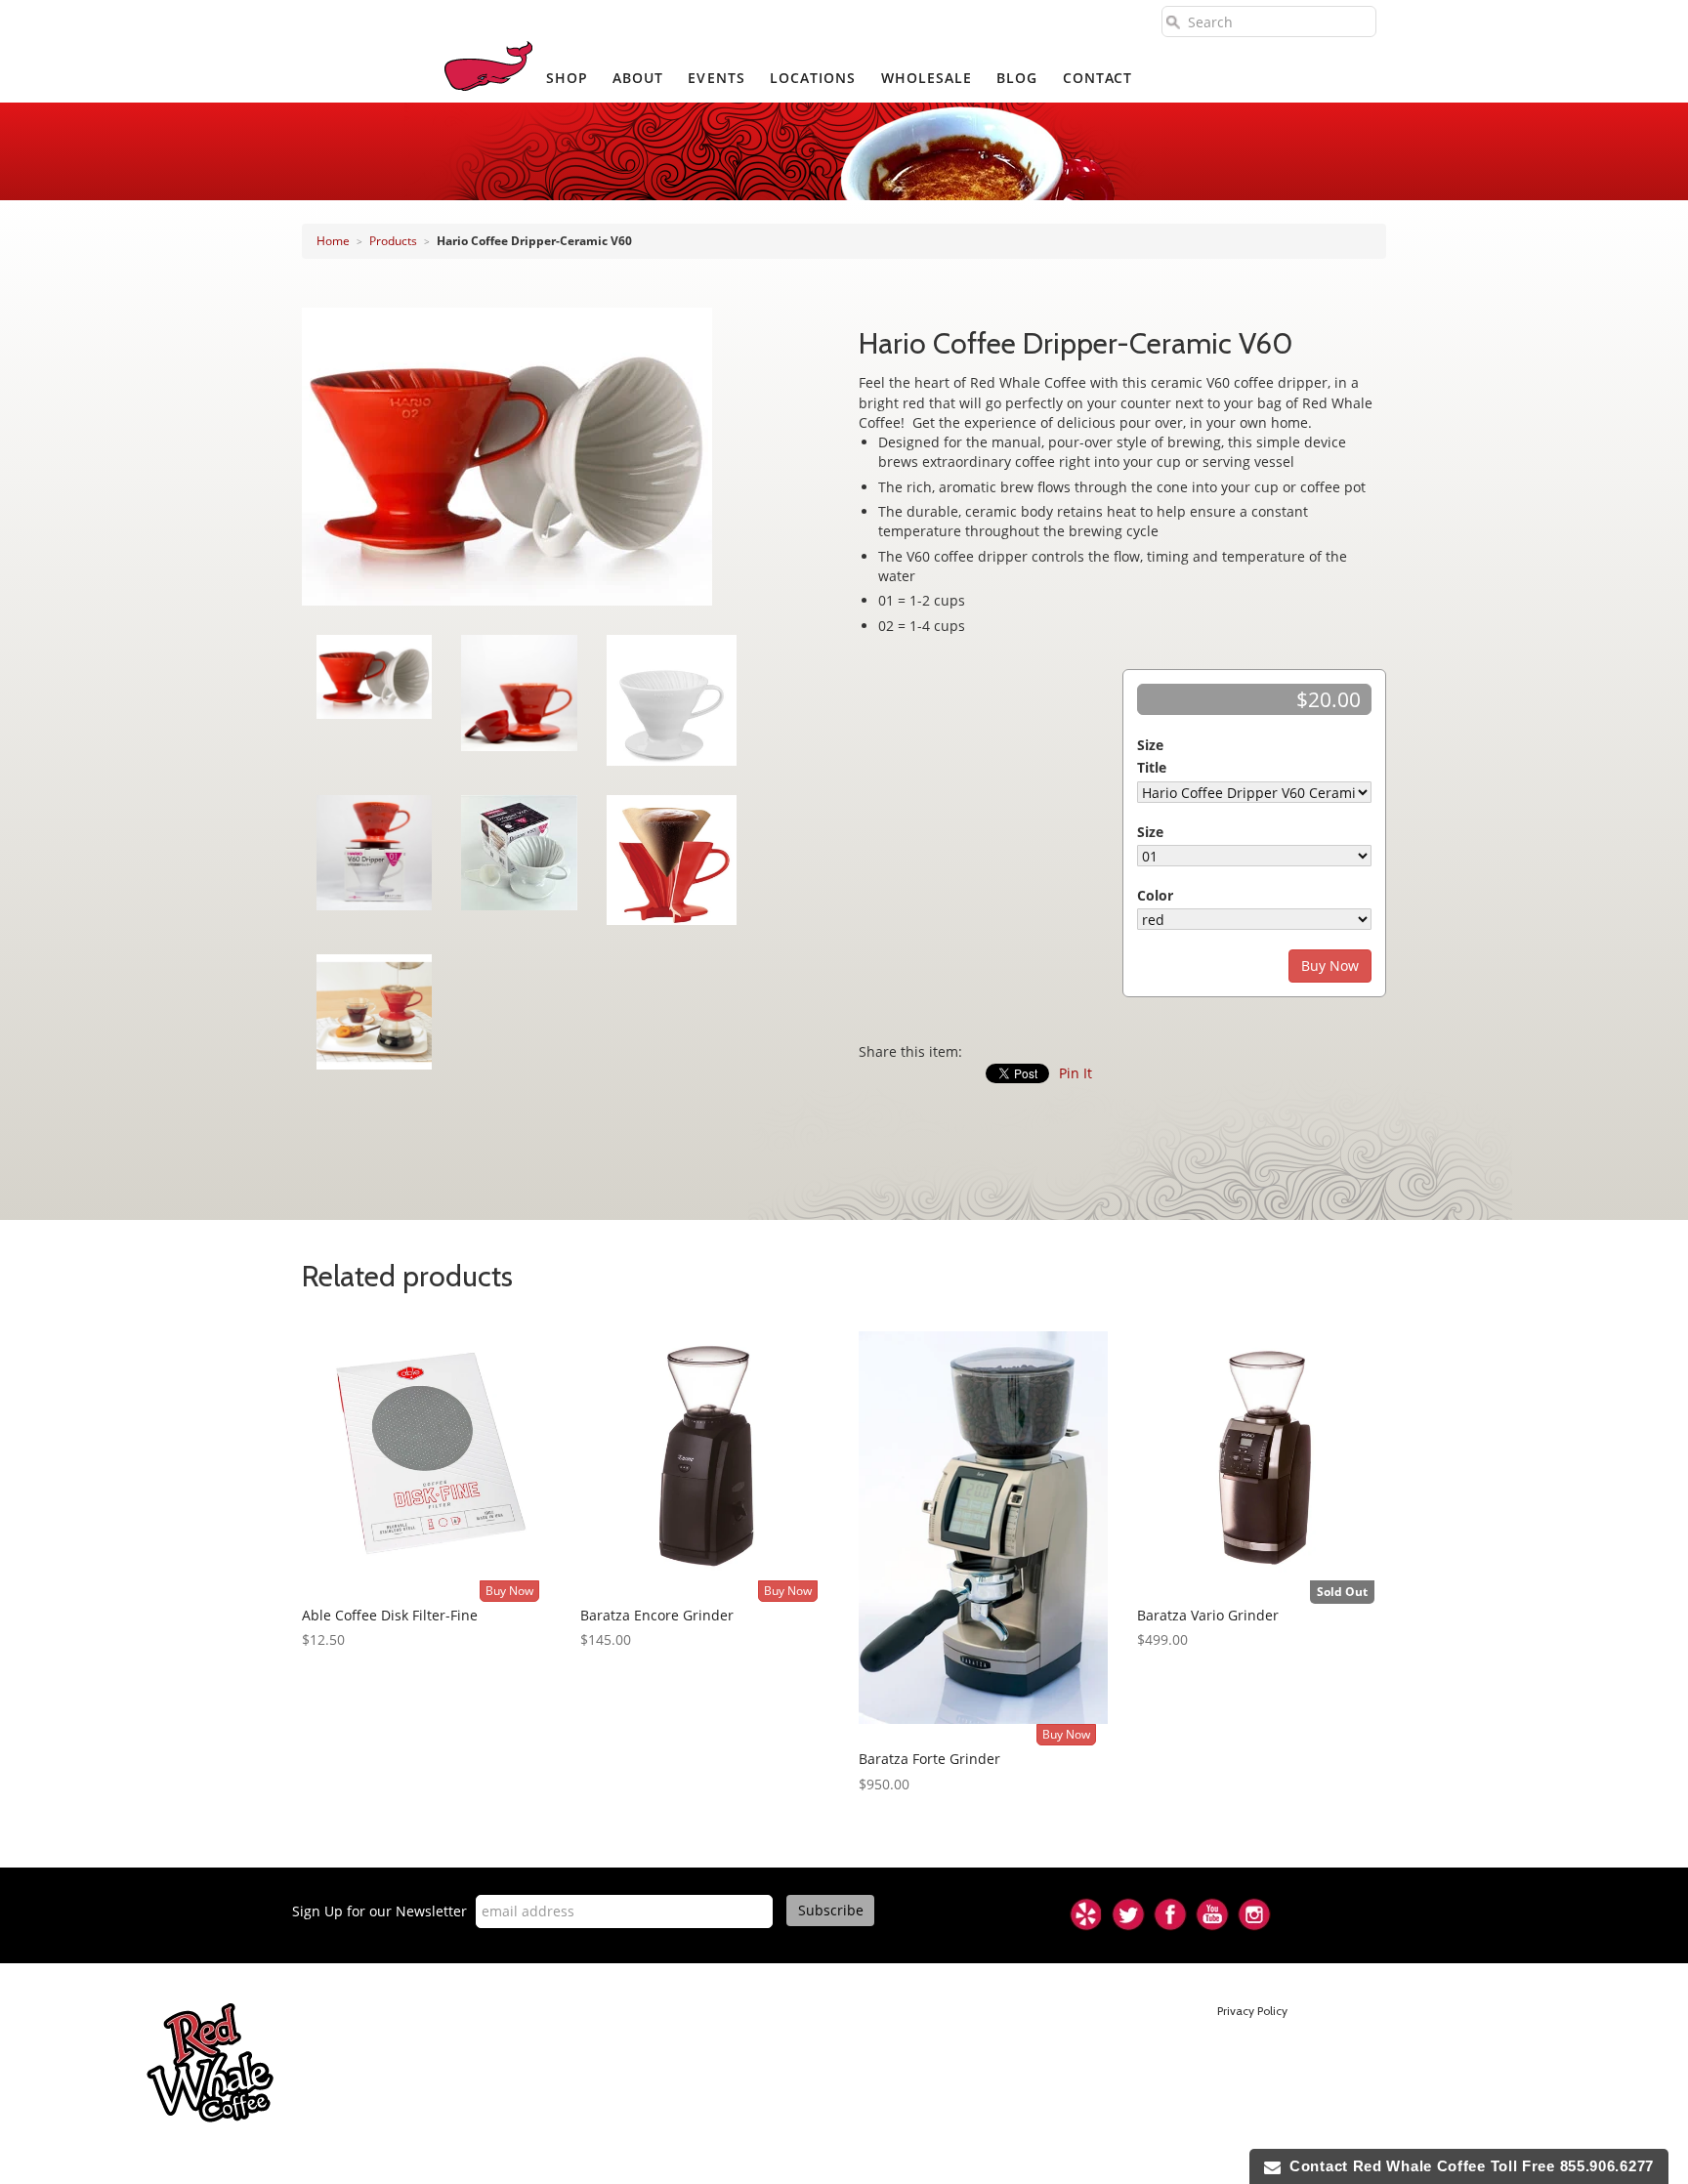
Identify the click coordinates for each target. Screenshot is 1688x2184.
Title (1152, 767)
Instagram (1254, 1914)
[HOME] (488, 66)
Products (393, 241)
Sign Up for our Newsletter (380, 1911)
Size (1150, 745)
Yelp (1086, 1914)
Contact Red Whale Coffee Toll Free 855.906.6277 (1467, 2166)
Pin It (1076, 1073)
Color (1155, 895)
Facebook (1170, 1914)
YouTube (1212, 1914)
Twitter (1128, 1914)
